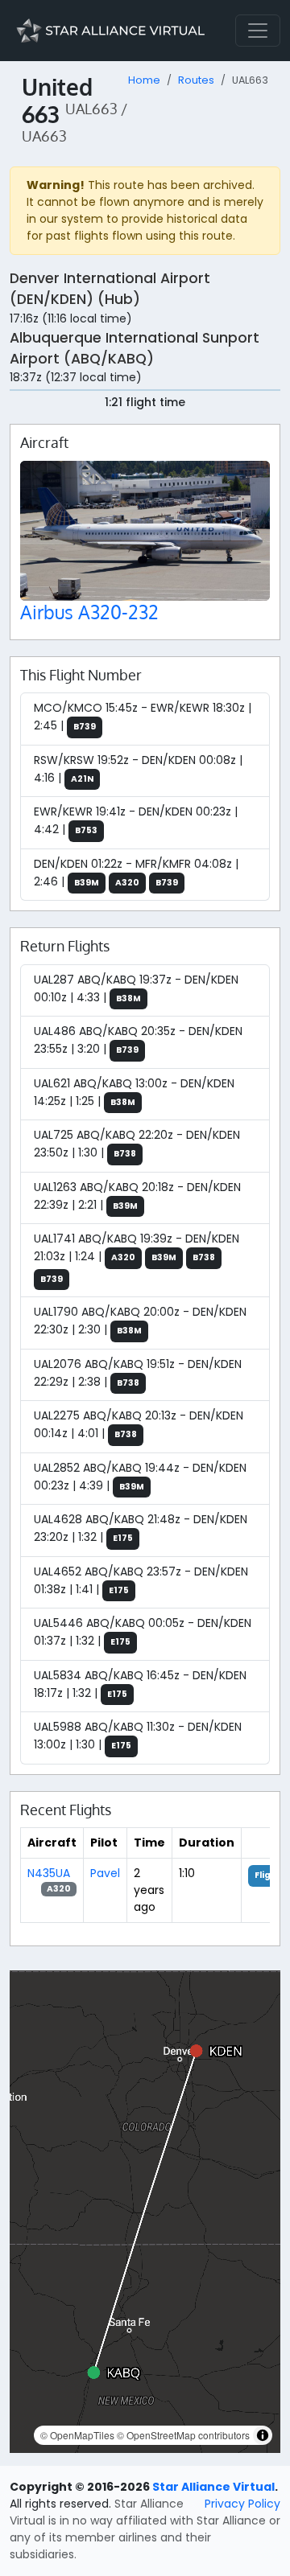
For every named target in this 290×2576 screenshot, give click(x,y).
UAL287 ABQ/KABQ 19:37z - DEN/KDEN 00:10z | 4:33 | (136, 988)
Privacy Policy (242, 2504)
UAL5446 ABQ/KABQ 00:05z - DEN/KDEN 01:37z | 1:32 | (143, 1632)
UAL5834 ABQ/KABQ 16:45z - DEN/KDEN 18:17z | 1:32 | (140, 1684)
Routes (196, 80)
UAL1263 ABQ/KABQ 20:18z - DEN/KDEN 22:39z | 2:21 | (137, 1196)
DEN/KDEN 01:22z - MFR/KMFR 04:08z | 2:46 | (136, 873)
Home (144, 80)
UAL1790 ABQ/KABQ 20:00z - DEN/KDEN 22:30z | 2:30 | (140, 1321)
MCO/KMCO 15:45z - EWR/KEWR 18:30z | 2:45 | (143, 717)
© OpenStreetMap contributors (183, 2435)
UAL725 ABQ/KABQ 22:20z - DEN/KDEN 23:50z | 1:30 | (137, 1144)
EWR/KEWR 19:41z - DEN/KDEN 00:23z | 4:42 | (136, 820)
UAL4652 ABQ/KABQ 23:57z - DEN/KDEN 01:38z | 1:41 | (141, 1580)
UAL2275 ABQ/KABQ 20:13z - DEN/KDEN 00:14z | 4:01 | (139, 1424)
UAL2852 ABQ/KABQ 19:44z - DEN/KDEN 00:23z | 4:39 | (140, 1477)
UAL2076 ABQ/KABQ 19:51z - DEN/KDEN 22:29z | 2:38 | (138, 1373)
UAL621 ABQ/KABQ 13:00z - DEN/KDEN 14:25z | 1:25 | (134, 1092)
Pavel (105, 1873)
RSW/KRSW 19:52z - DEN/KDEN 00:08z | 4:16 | (138, 769)
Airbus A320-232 (89, 612)
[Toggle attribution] (263, 2435)
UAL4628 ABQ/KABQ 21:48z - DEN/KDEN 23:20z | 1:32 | (141, 1528)
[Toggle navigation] (258, 31)
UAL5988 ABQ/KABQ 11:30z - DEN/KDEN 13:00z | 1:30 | (138, 1736)
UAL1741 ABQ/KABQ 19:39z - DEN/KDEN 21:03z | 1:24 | (137, 1258)
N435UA (49, 1873)
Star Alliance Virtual (213, 2487)
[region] (145, 2212)
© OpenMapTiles (77, 2435)
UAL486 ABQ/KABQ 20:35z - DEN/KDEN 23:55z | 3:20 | (138, 1040)
